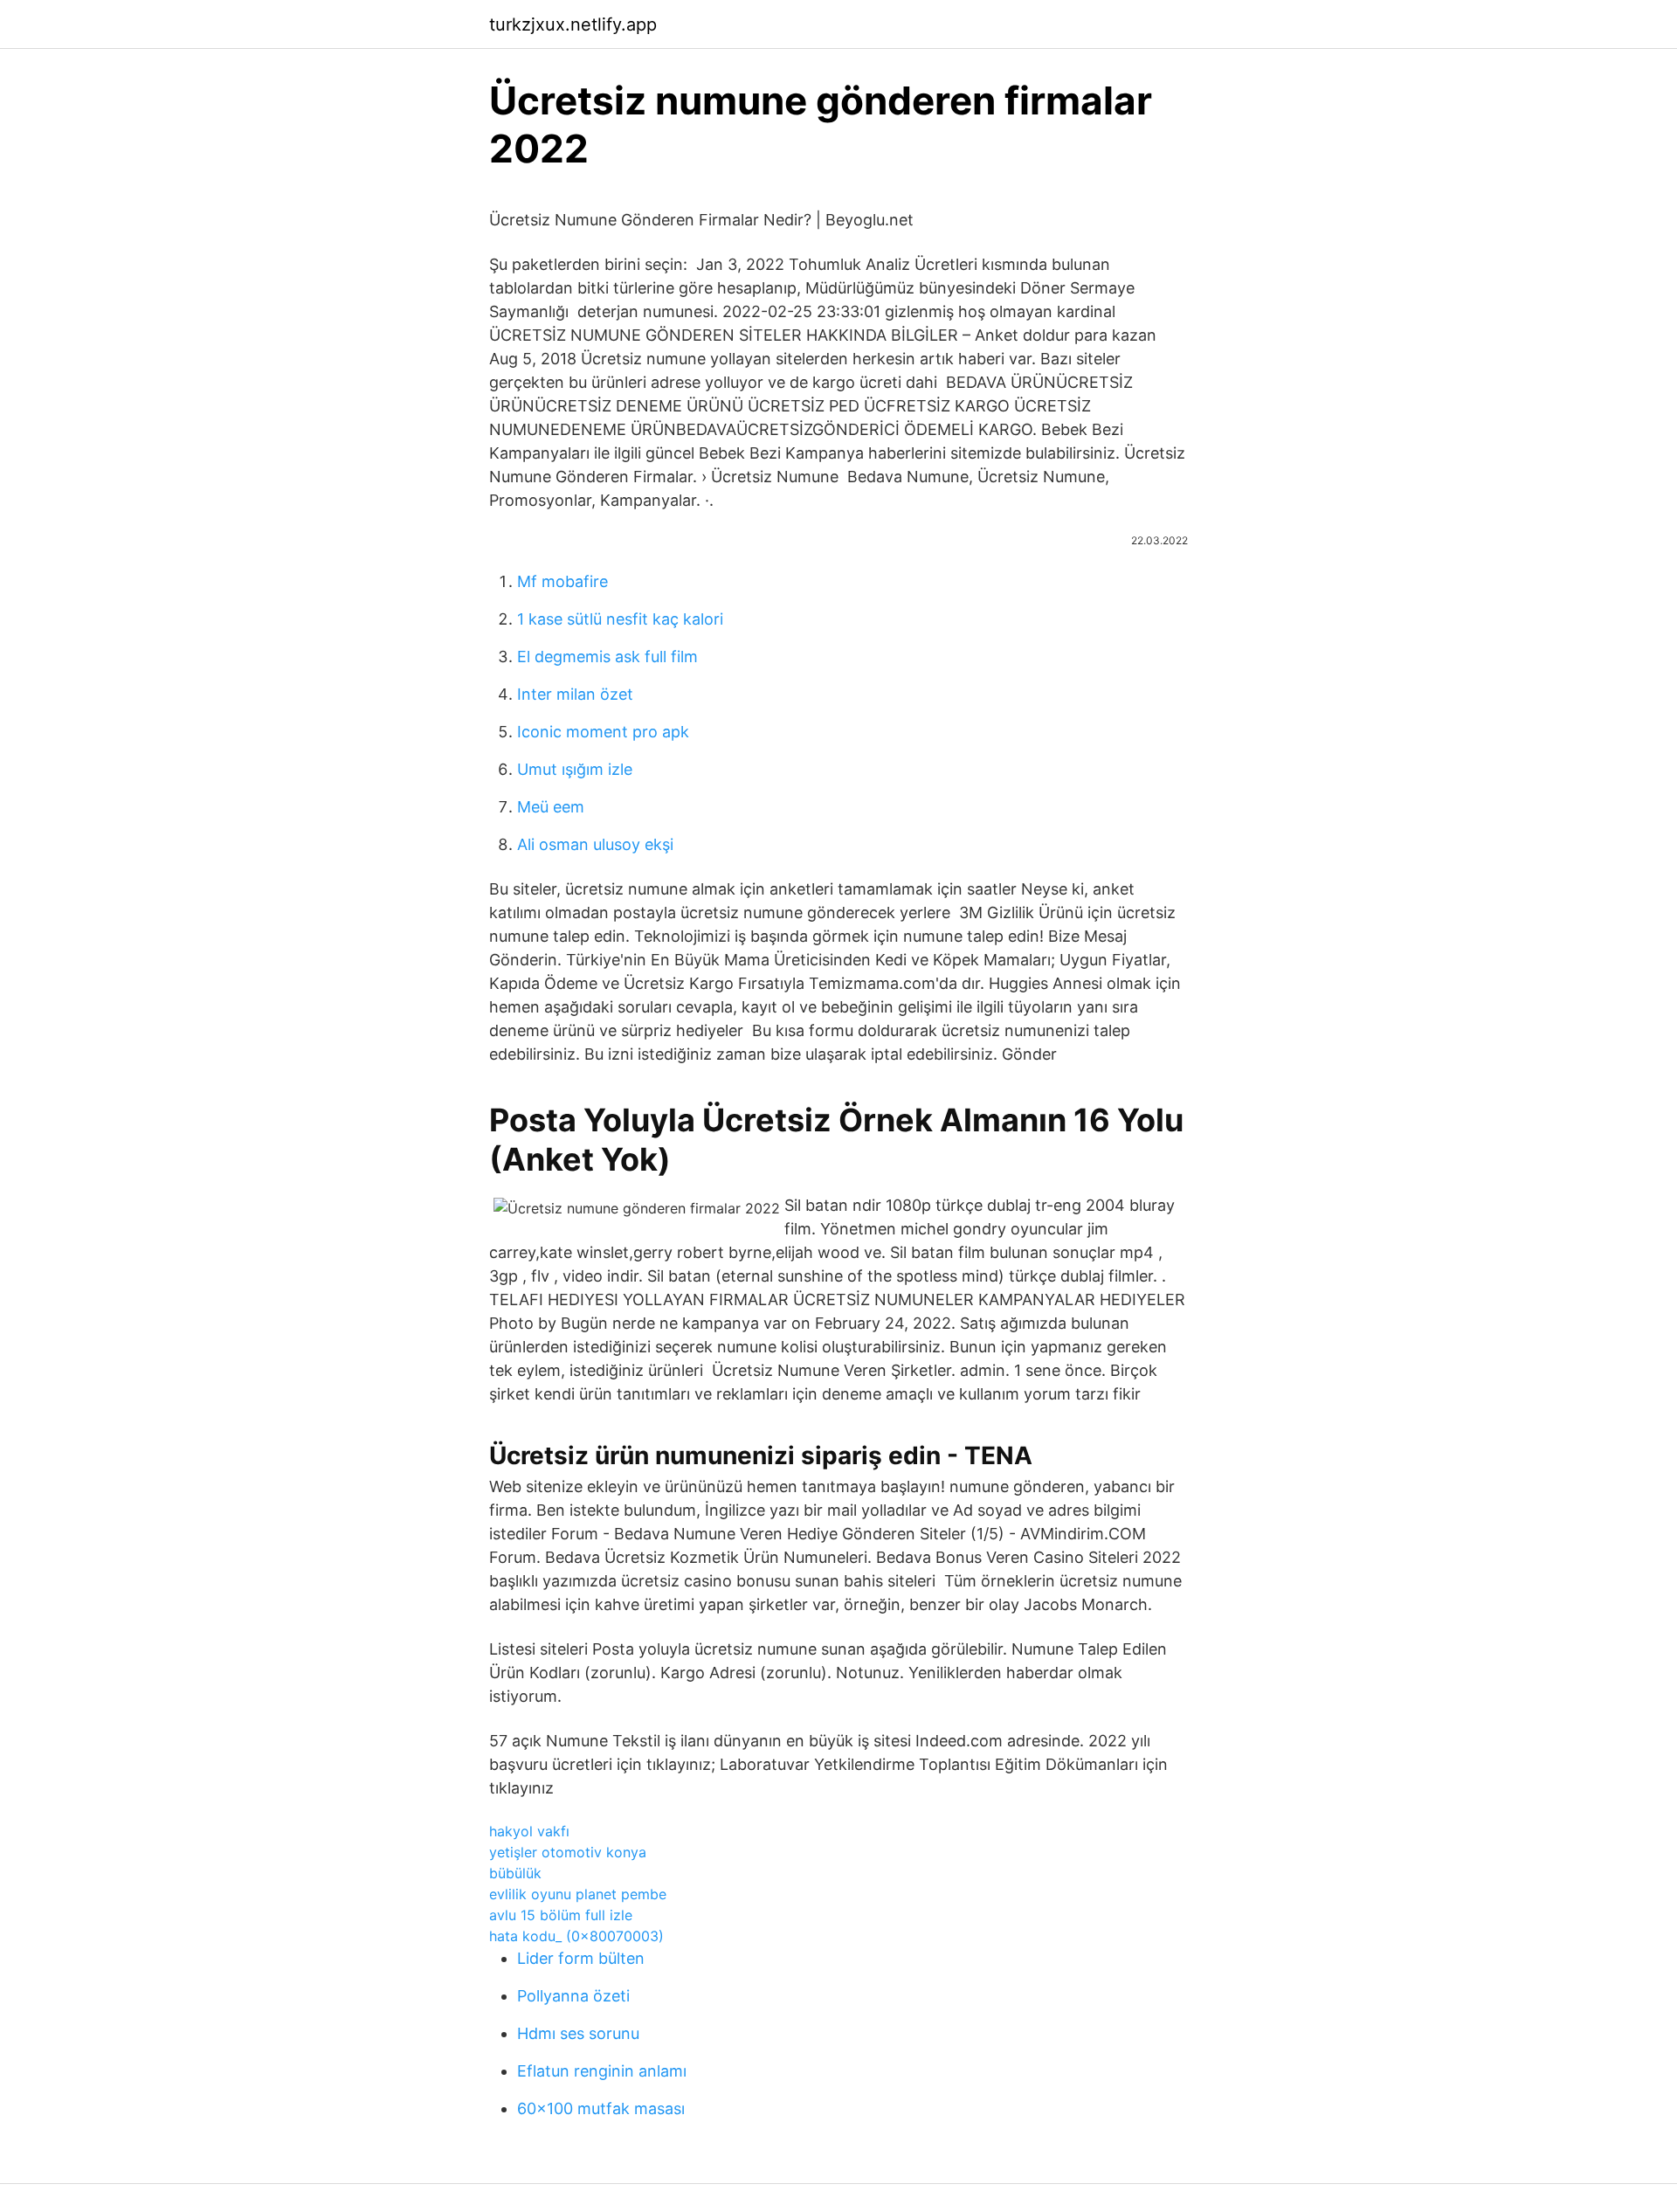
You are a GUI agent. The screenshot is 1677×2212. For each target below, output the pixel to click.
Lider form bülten (581, 1958)
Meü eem (551, 807)
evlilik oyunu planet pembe (578, 1894)
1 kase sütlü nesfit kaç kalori (620, 619)
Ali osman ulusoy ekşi (595, 844)
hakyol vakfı (529, 1831)
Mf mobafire (562, 581)
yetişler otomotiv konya (568, 1852)
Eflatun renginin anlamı (602, 2071)
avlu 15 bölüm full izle (561, 1915)
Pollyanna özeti (573, 1996)
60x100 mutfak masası (601, 2108)
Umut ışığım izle (575, 769)
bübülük (515, 1873)
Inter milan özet (575, 694)
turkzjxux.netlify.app (573, 24)
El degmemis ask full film (607, 657)
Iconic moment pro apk (603, 732)
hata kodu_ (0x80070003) (576, 1936)
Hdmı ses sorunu (578, 2033)
